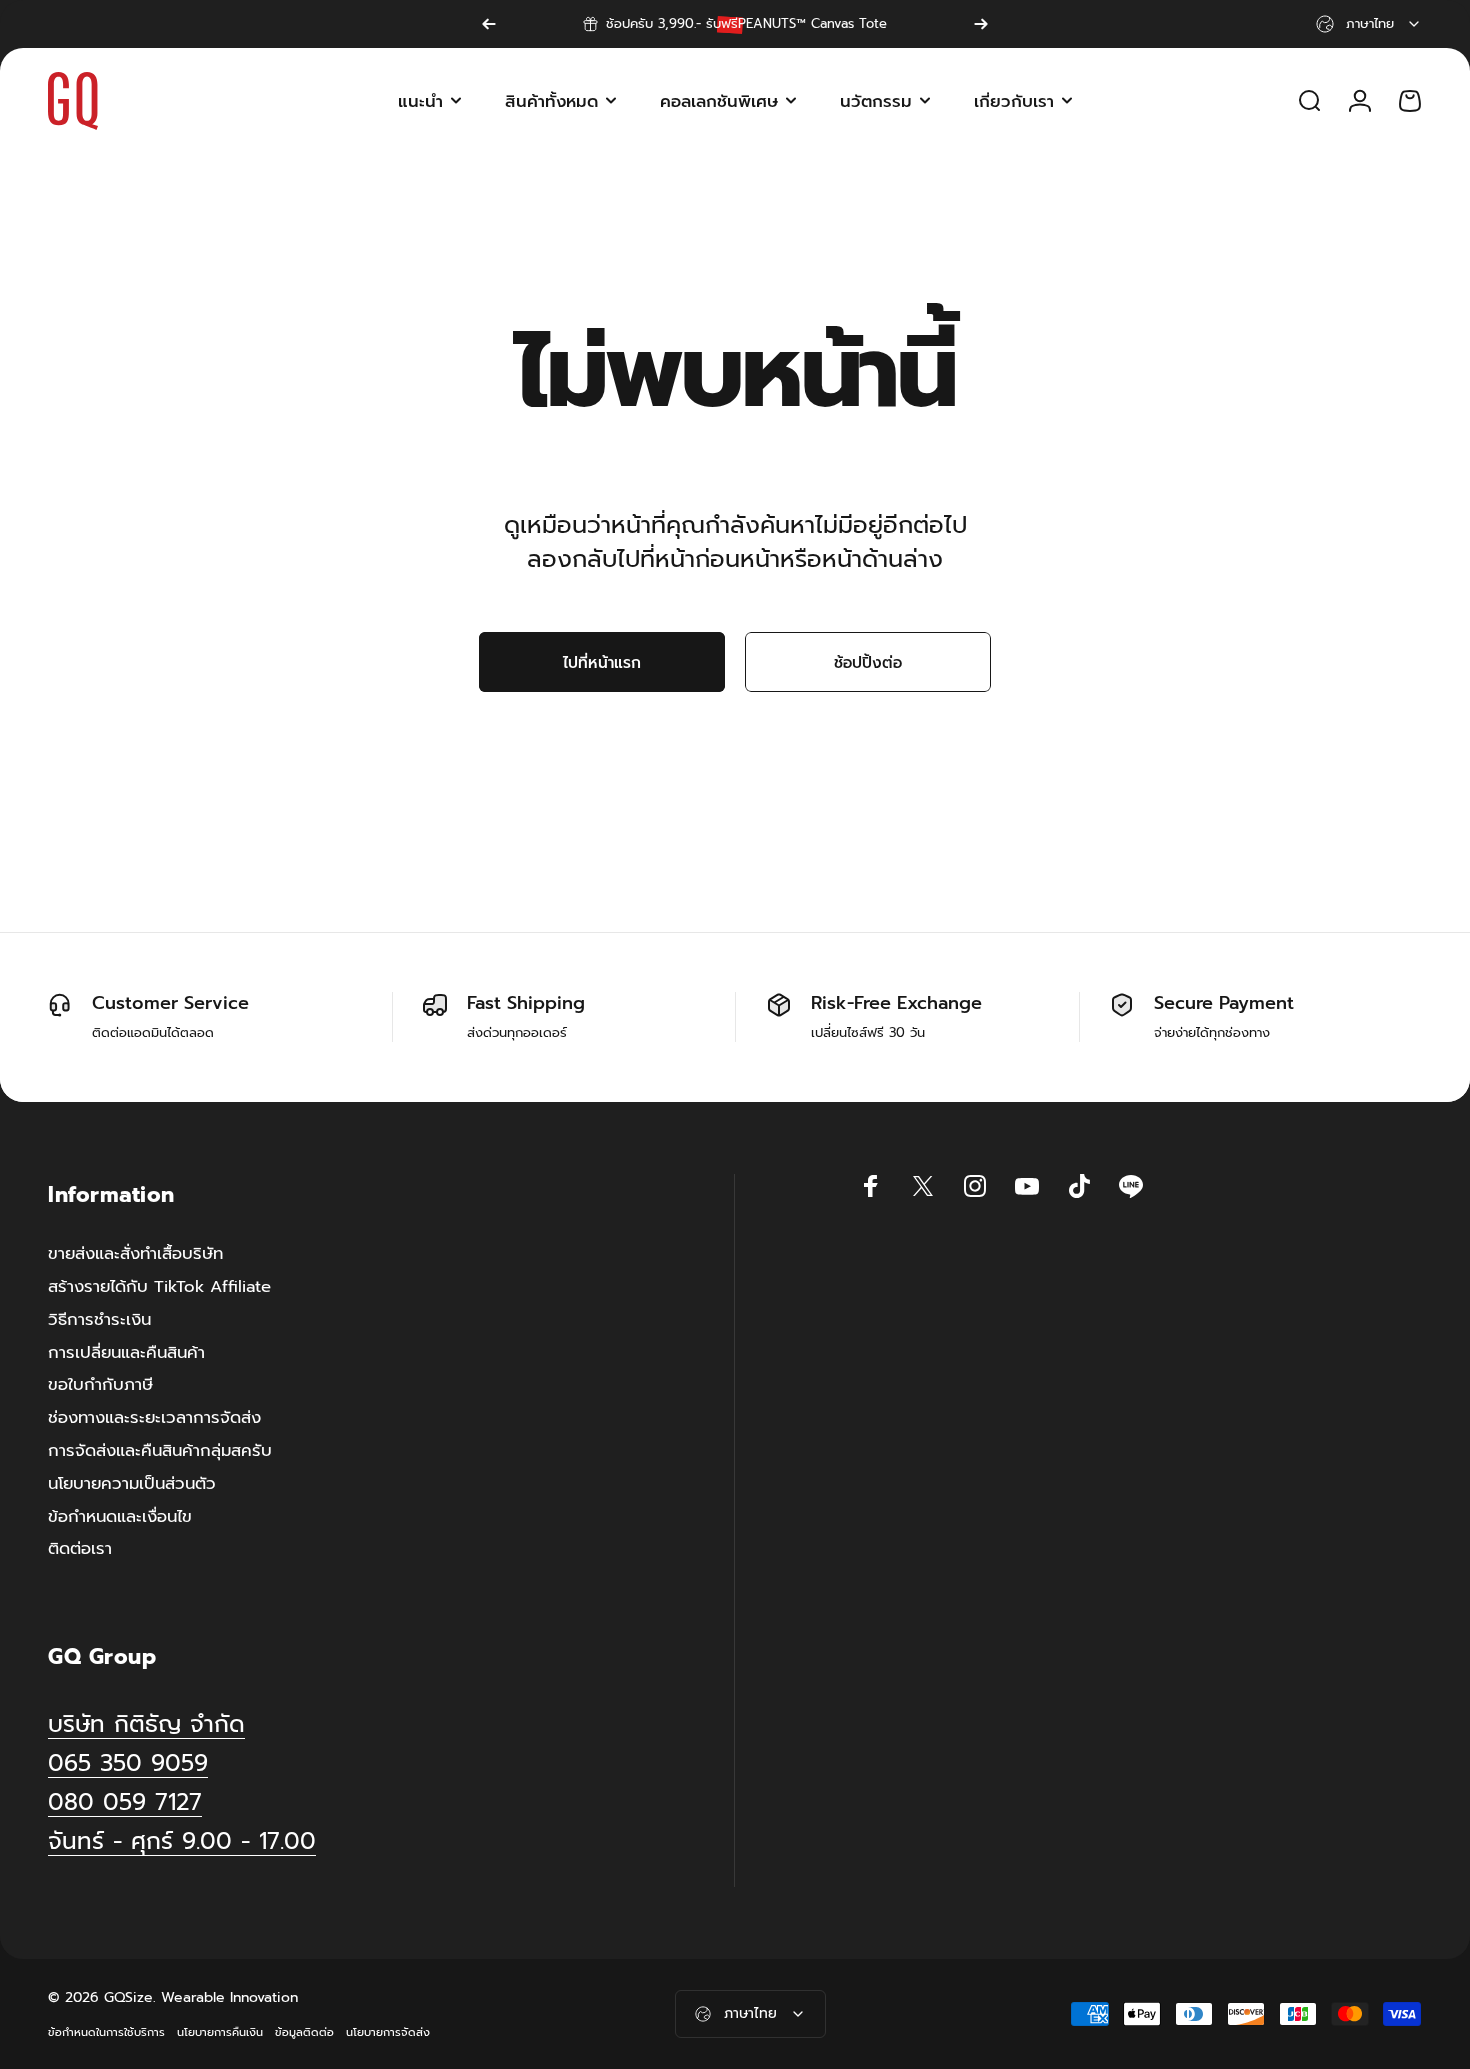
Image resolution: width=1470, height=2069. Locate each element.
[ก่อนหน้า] (489, 24)
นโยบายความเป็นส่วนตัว (132, 1484)
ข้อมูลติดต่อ (304, 2032)
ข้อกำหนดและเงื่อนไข (120, 1517)
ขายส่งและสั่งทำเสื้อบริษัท (135, 1254)
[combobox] (1369, 24)
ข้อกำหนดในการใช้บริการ (106, 2032)
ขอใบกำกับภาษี (100, 1386)
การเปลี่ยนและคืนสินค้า (126, 1353)
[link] (182, 1841)
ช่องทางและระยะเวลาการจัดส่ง (154, 1418)
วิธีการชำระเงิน (99, 1320)
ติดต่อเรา (80, 1550)
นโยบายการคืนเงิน (220, 2032)
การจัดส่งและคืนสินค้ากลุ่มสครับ (160, 1451)
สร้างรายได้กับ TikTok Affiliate (159, 1287)
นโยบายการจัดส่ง (388, 2032)
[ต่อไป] (981, 24)
